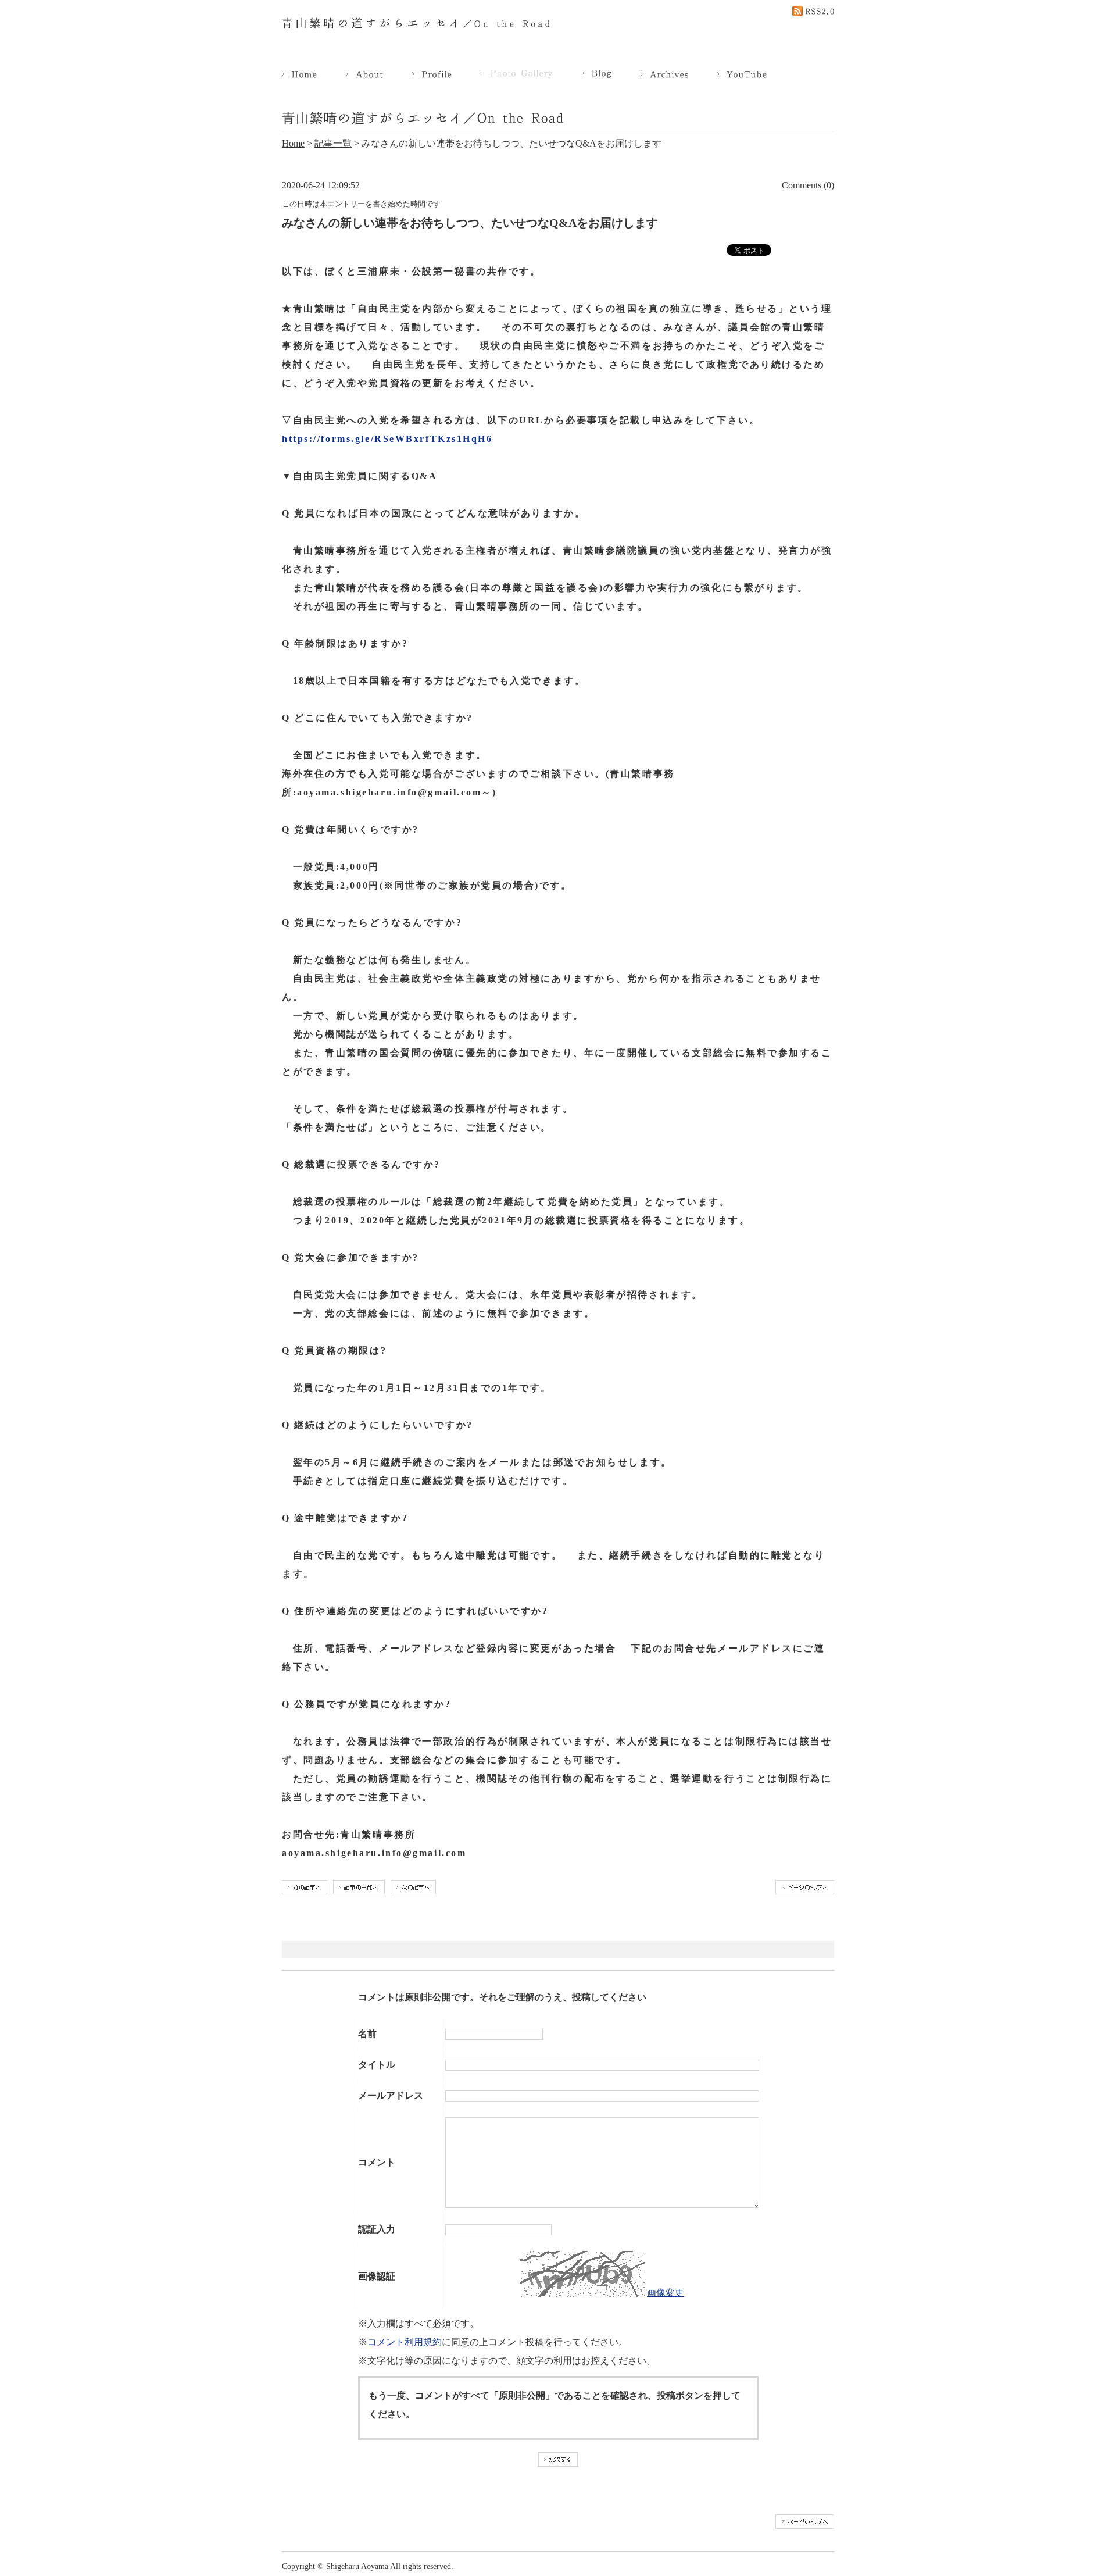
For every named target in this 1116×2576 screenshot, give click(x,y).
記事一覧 (333, 143)
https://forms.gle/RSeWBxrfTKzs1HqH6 (387, 439)
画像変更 (666, 2293)
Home (293, 143)
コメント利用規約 (405, 2342)
